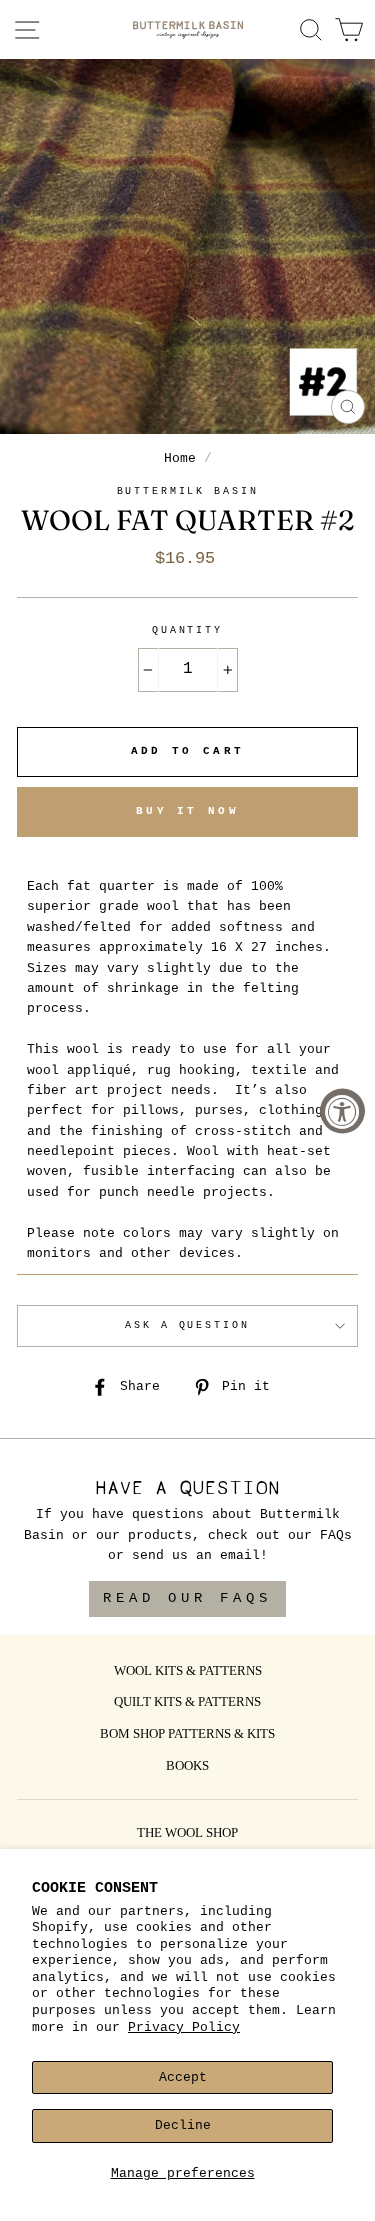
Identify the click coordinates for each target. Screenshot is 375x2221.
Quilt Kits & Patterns (187, 1703)
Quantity (187, 630)
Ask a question (187, 1325)
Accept (183, 2077)
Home (180, 458)
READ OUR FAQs (187, 1598)
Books (187, 1767)
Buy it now (187, 811)
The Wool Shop (187, 1834)
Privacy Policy (184, 2027)
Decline (183, 2125)
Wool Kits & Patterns (188, 1672)
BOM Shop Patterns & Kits (187, 1735)
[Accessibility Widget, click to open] (342, 1110)
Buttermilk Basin (188, 491)
